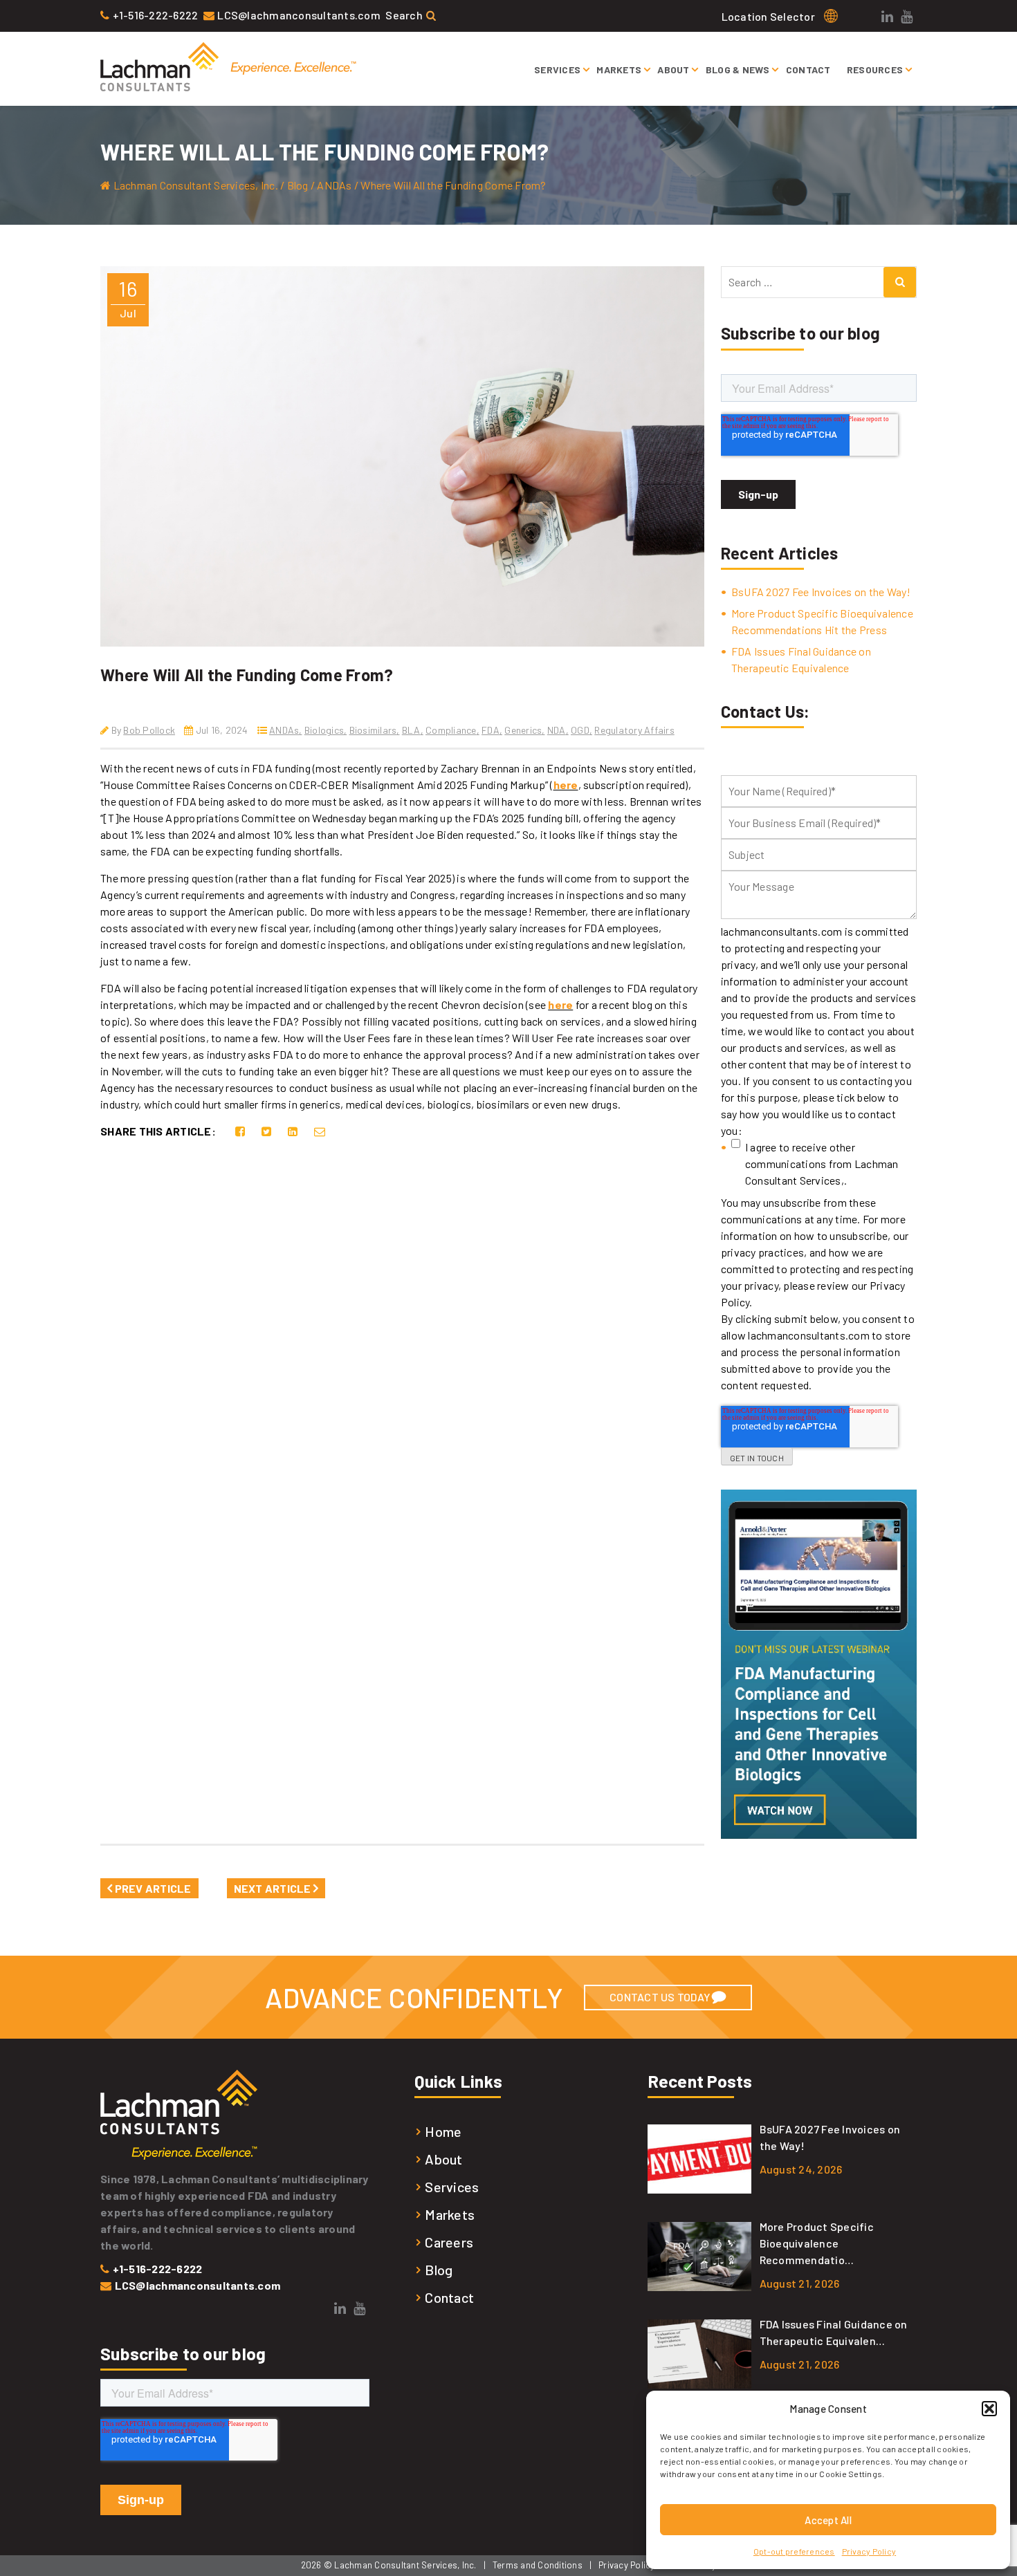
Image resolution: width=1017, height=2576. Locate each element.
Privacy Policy (869, 2551)
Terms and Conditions (538, 2565)
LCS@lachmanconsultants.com (299, 15)
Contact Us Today (661, 1997)
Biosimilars (373, 730)
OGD (580, 730)
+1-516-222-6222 (156, 15)
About (673, 70)
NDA (557, 730)
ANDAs (284, 730)
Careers (449, 2242)
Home (443, 2131)
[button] (989, 2409)
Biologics (324, 730)
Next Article (274, 1888)
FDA (491, 730)
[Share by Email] (320, 1131)
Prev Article (152, 1888)
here (566, 785)
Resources (875, 70)
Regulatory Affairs (634, 730)
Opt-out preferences (794, 2551)
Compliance (451, 730)
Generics (523, 730)
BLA (411, 730)
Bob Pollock (149, 730)
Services (557, 70)
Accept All (828, 2520)
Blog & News (738, 70)
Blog (439, 2270)
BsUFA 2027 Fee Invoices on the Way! (821, 592)
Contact (808, 70)
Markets (619, 70)
